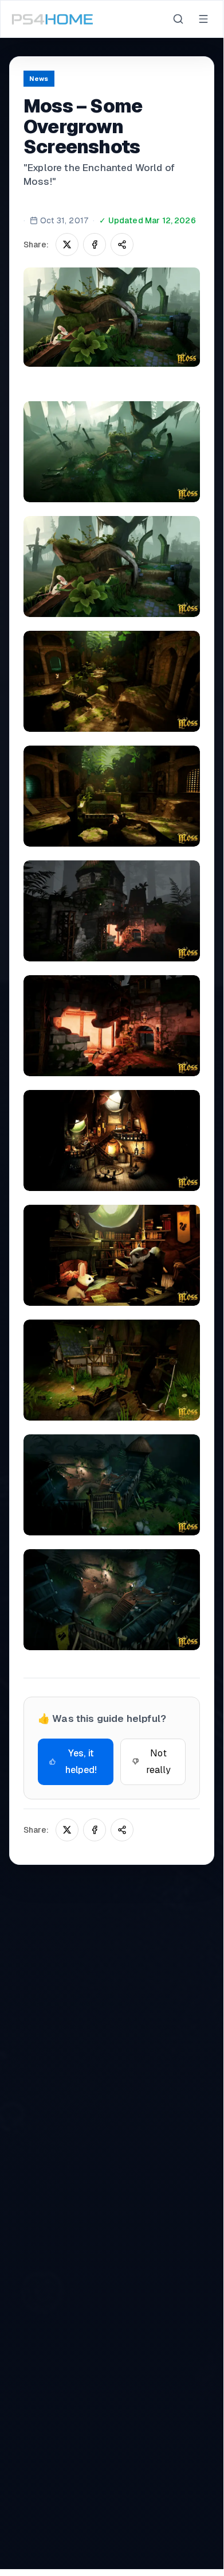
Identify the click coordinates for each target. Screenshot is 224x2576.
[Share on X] (67, 245)
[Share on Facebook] (95, 245)
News (39, 79)
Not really (159, 1762)
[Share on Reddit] (122, 245)
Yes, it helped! (81, 1762)
